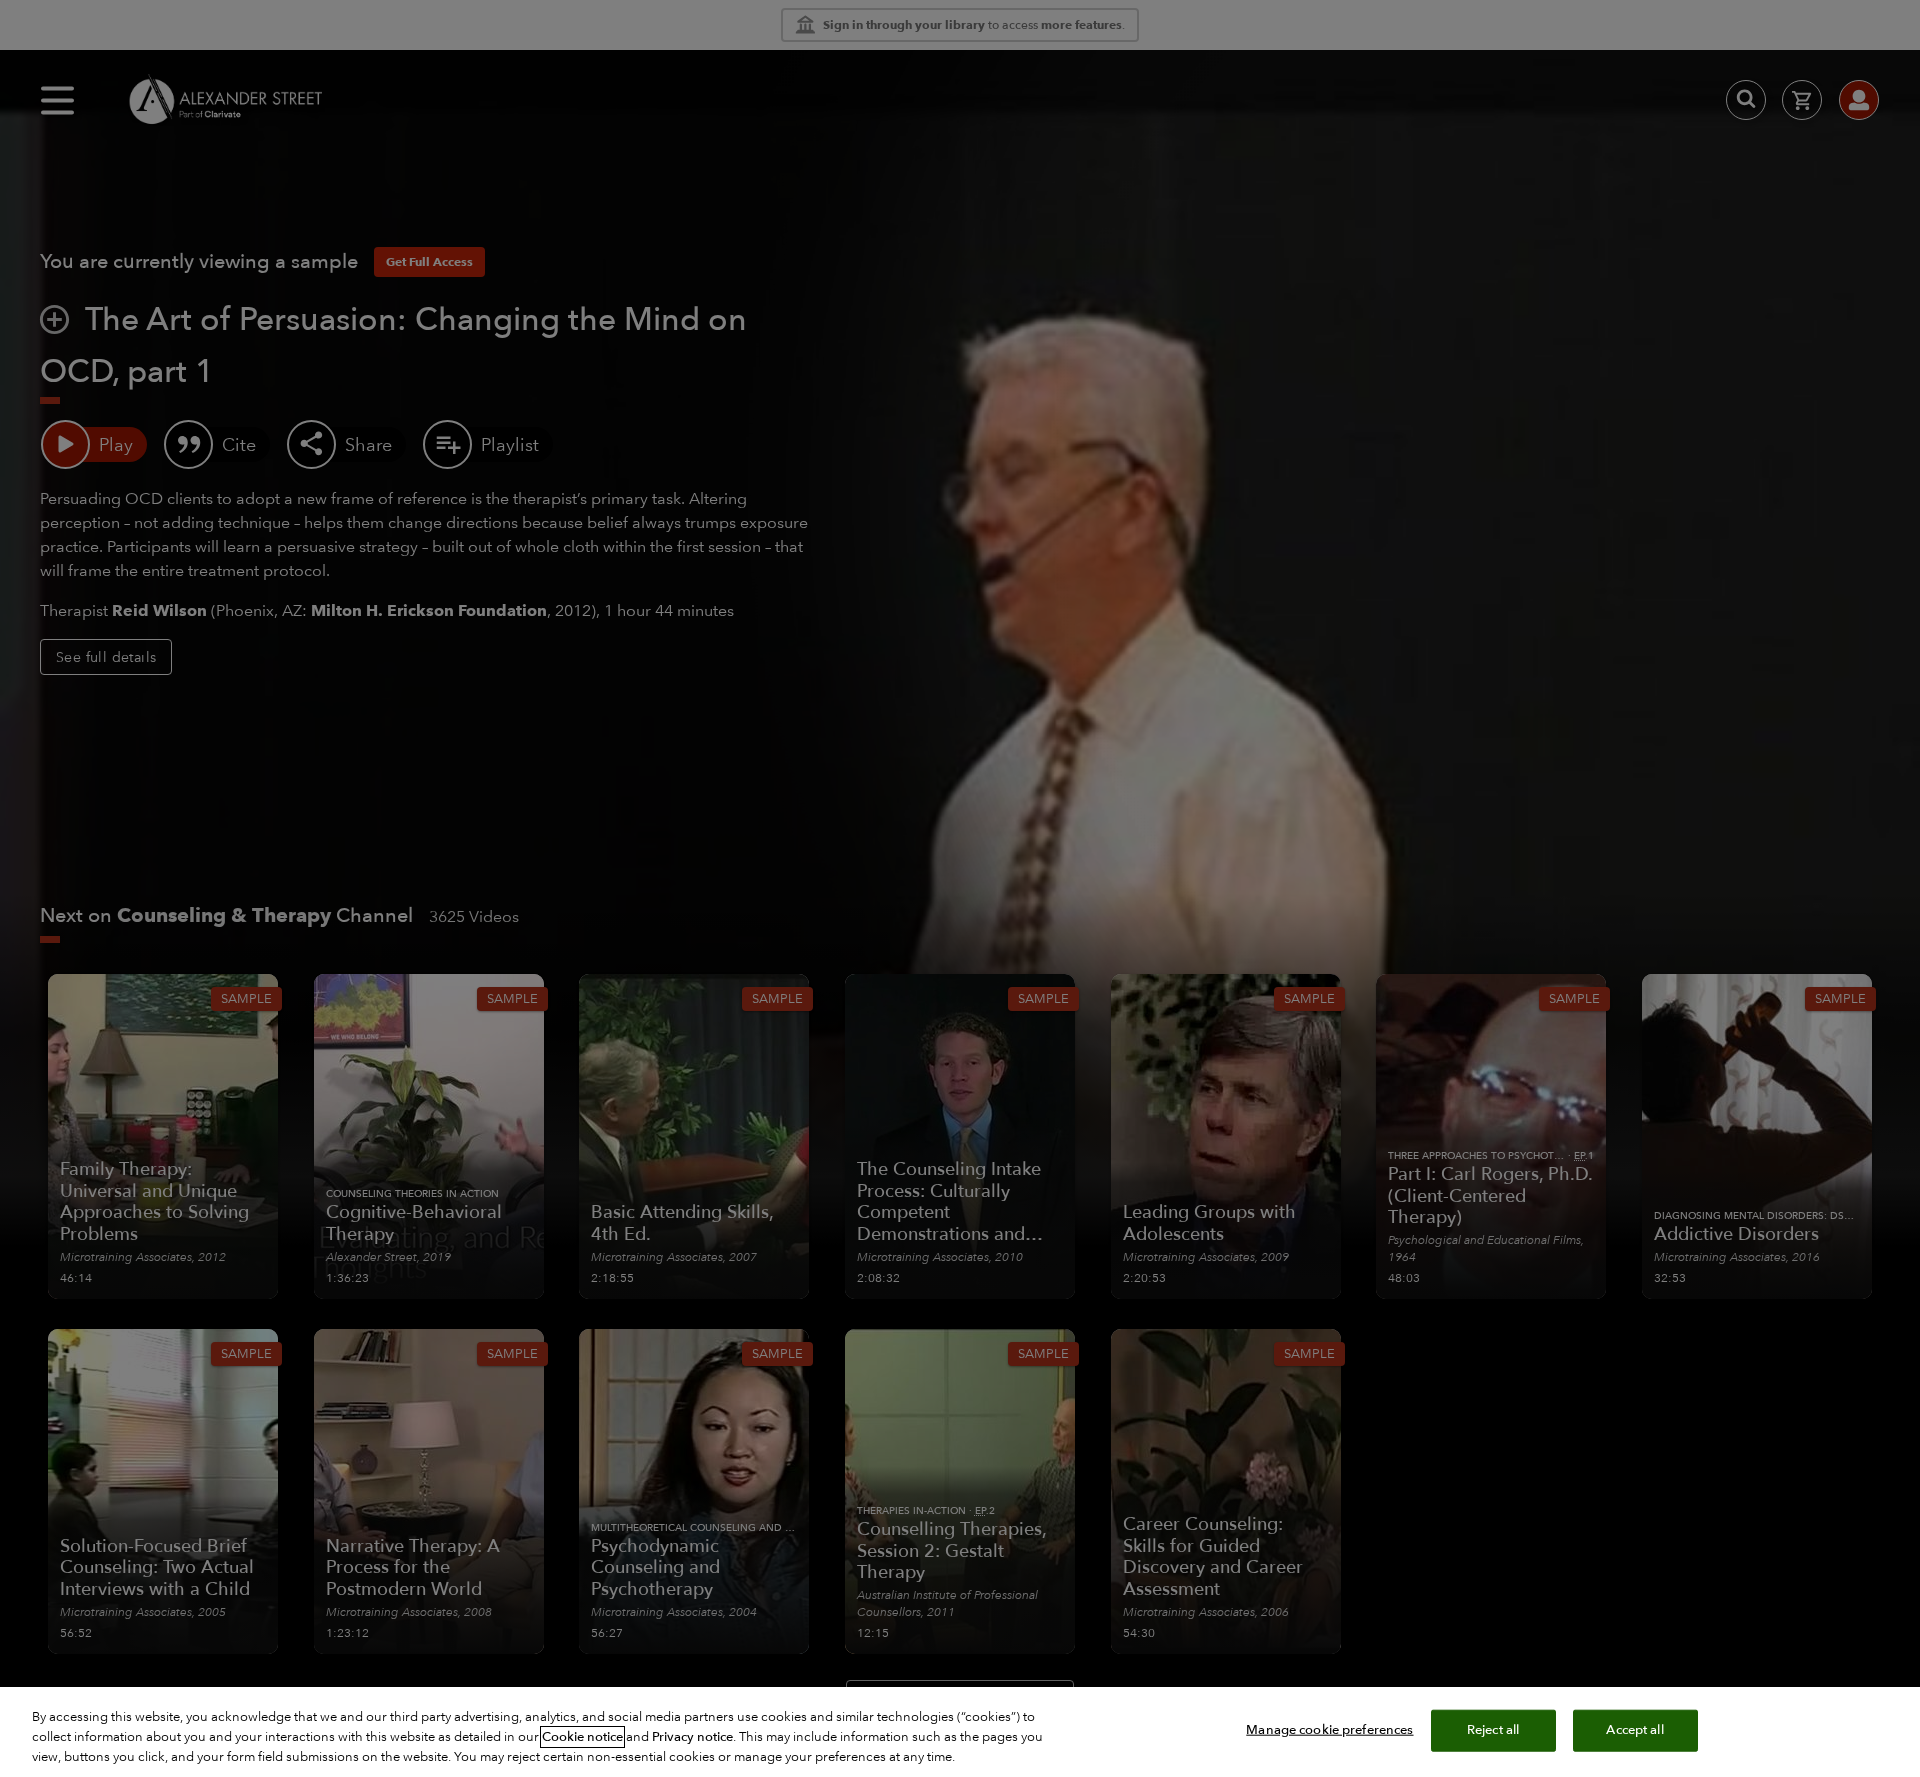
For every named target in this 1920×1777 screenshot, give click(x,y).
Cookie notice (582, 1737)
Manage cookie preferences (1329, 1730)
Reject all (1493, 1730)
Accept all (1634, 1730)
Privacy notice (692, 1737)
